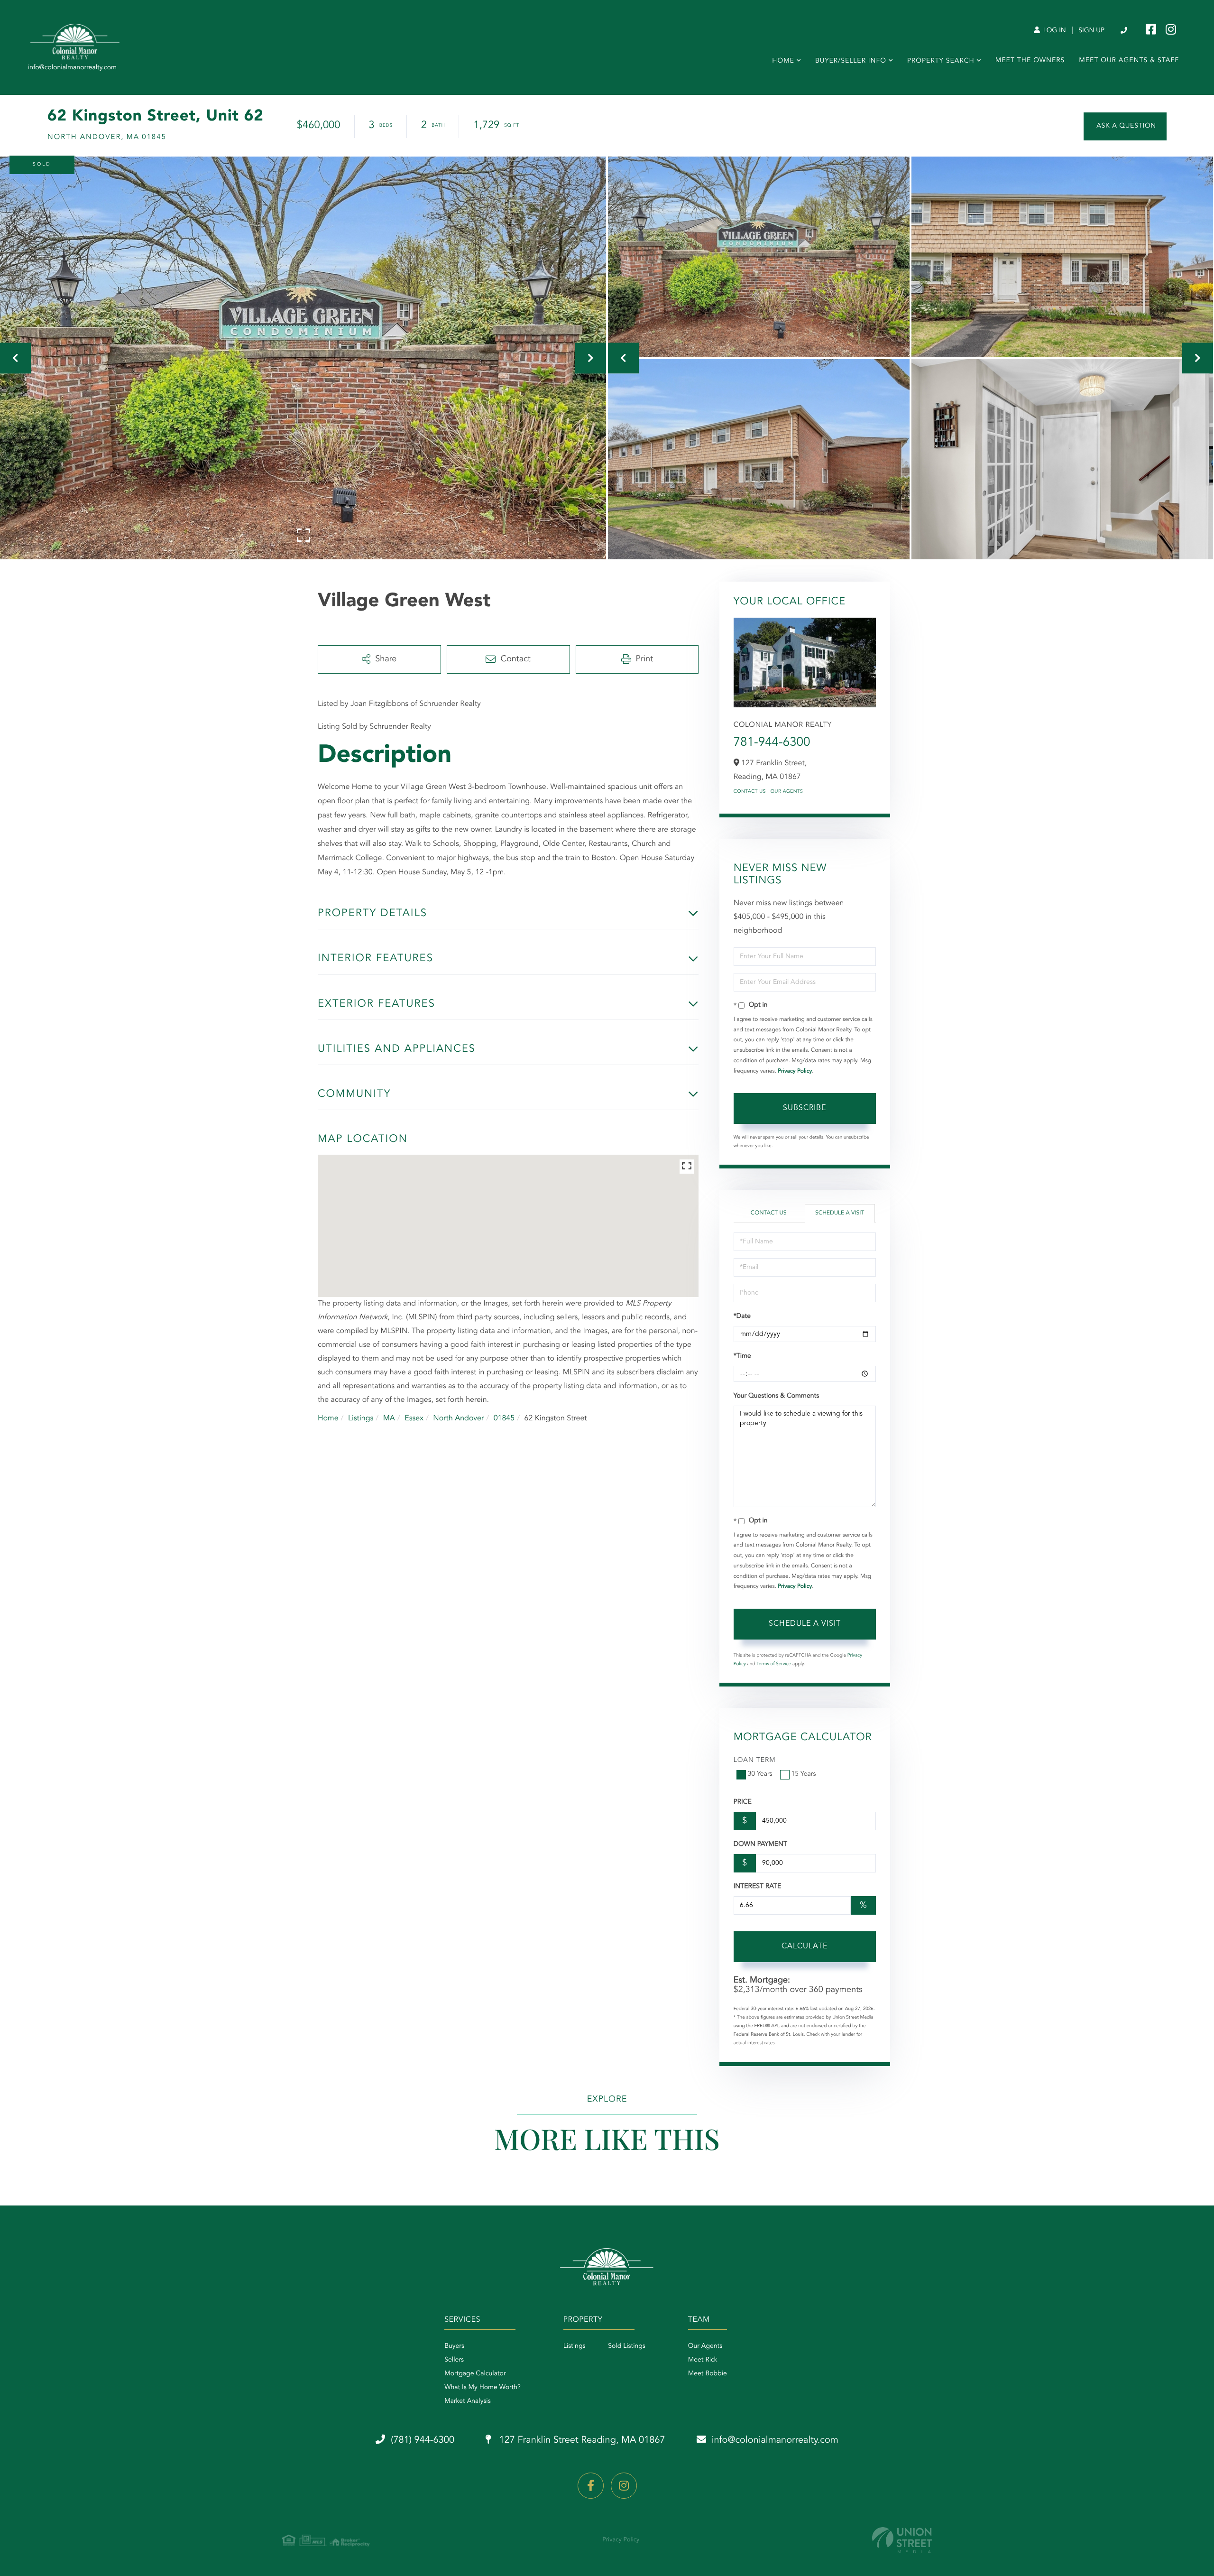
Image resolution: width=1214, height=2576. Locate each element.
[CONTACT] (1125, 126)
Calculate (805, 1946)
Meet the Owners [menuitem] (1030, 61)
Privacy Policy (795, 1071)
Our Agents (787, 792)
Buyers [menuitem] (454, 2346)
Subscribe (805, 1108)
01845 (504, 1418)
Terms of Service (774, 1664)
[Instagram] (624, 2486)
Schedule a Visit (840, 1213)
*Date (742, 1316)
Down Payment (760, 1844)
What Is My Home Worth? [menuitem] (483, 2388)
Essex (414, 1418)
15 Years (804, 1774)
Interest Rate (758, 1887)
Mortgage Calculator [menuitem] (475, 2374)
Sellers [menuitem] (454, 2360)
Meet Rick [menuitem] (703, 2360)
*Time (742, 1356)
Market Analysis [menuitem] (468, 2401)
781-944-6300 (772, 743)
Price (743, 1802)
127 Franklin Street (581, 2440)
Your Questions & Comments (776, 1396)
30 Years (760, 1774)
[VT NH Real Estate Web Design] (902, 2540)
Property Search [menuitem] (941, 61)
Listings (361, 1418)
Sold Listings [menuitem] (627, 2346)
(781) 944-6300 (1125, 31)
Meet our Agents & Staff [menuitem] (1129, 61)
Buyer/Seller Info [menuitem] (851, 61)
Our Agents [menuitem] (705, 2346)
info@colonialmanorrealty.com (775, 2440)
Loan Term (755, 1761)
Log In (1054, 31)
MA (389, 1418)
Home (328, 1418)
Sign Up (1091, 31)
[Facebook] (591, 2486)
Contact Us (750, 792)
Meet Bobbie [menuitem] (708, 2374)
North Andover (458, 1418)
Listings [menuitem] (575, 2346)
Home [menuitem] (783, 61)
